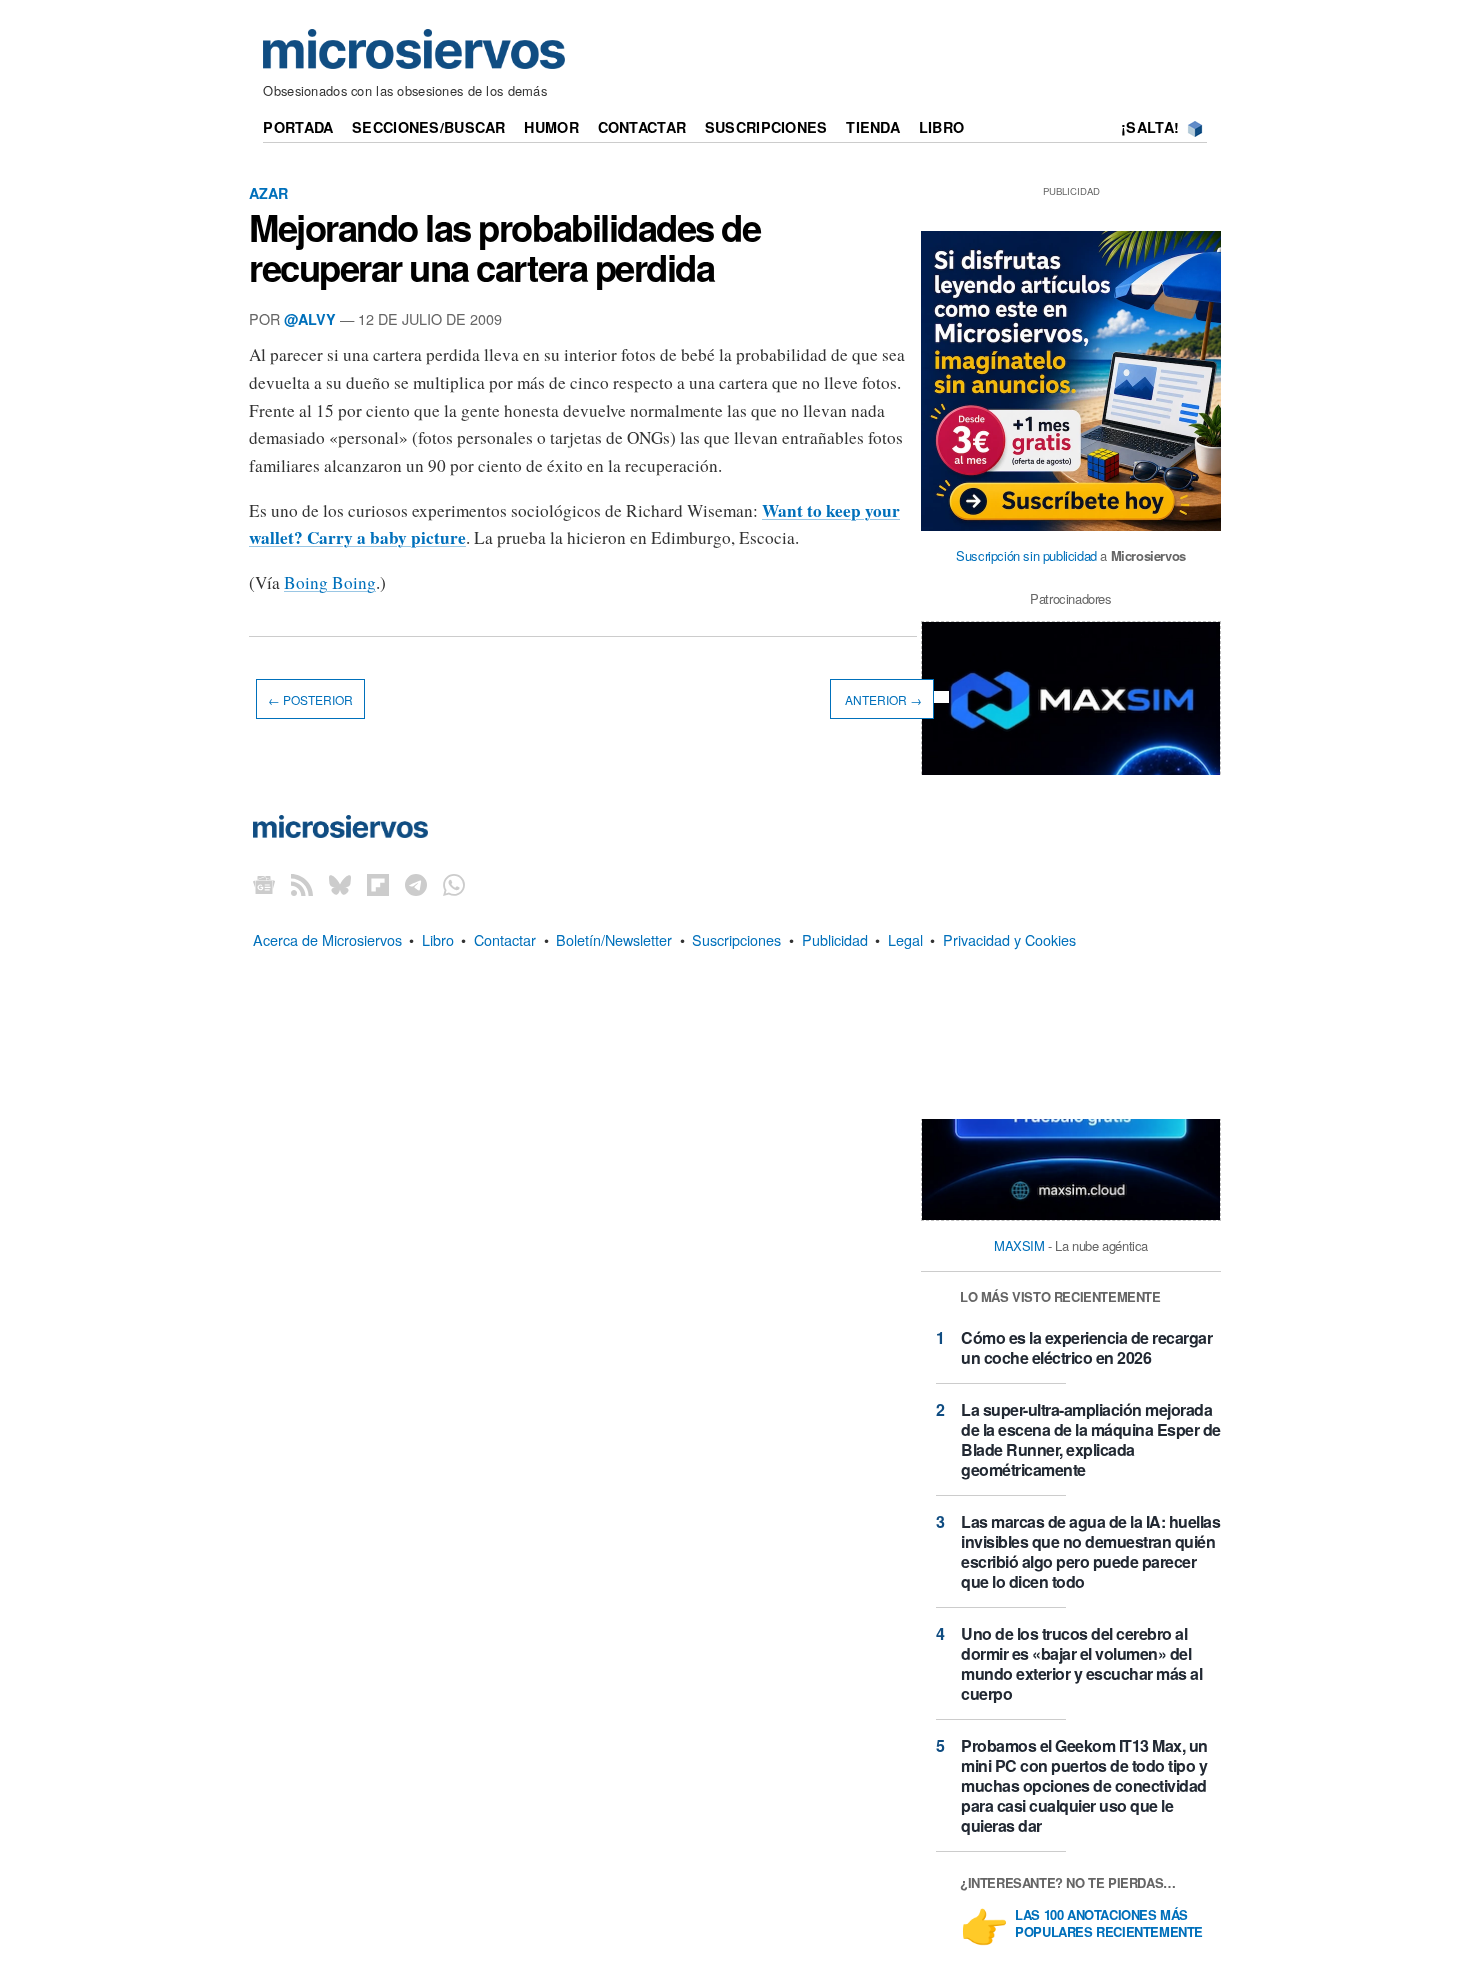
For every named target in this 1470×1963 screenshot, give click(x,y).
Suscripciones (766, 127)
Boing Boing (330, 582)
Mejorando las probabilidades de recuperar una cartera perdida (504, 247)
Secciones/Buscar (429, 127)
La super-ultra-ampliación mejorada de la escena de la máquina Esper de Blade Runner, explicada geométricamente (1091, 1439)
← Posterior (310, 699)
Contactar (642, 127)
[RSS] (302, 884)
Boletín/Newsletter (614, 939)
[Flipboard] (378, 884)
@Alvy (310, 319)
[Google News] (264, 884)
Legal (905, 939)
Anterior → (882, 699)
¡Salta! (1150, 127)
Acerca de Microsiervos (327, 939)
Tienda (873, 127)
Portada (298, 127)
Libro (941, 127)
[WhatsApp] (454, 884)
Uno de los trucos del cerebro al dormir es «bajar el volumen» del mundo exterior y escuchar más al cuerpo (1081, 1663)
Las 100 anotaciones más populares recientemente (1109, 1924)
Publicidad (835, 939)
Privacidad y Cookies (1009, 939)
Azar (268, 193)
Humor (551, 127)
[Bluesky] (340, 884)
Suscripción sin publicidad (1026, 555)
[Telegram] (416, 884)
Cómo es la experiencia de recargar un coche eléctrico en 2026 (1086, 1347)
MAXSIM (1019, 1245)
